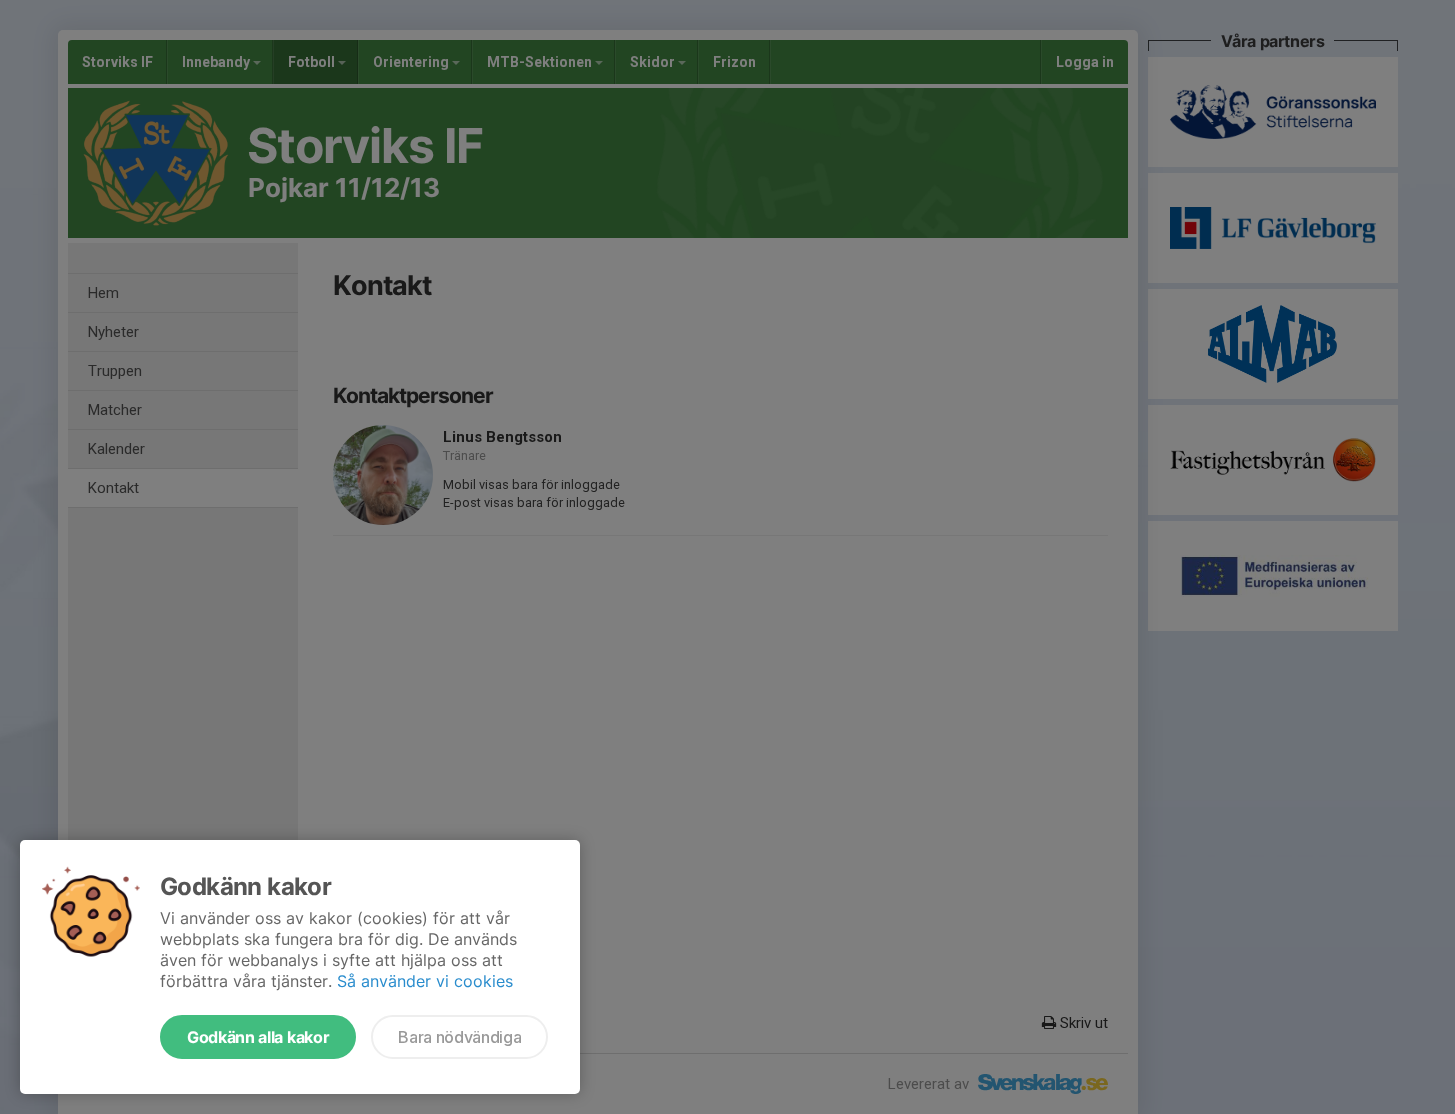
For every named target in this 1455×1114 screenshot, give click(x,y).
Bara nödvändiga (459, 1037)
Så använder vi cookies (425, 981)
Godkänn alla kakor (258, 1037)
